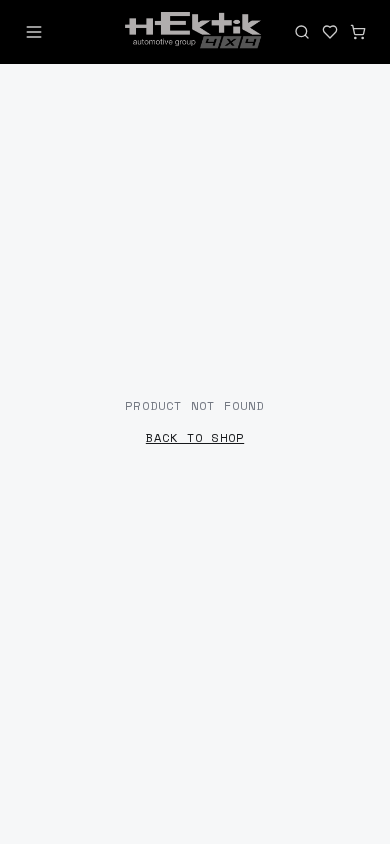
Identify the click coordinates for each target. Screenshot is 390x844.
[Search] (302, 32)
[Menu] (34, 32)
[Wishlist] (330, 32)
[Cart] (358, 32)
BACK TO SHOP (195, 438)
